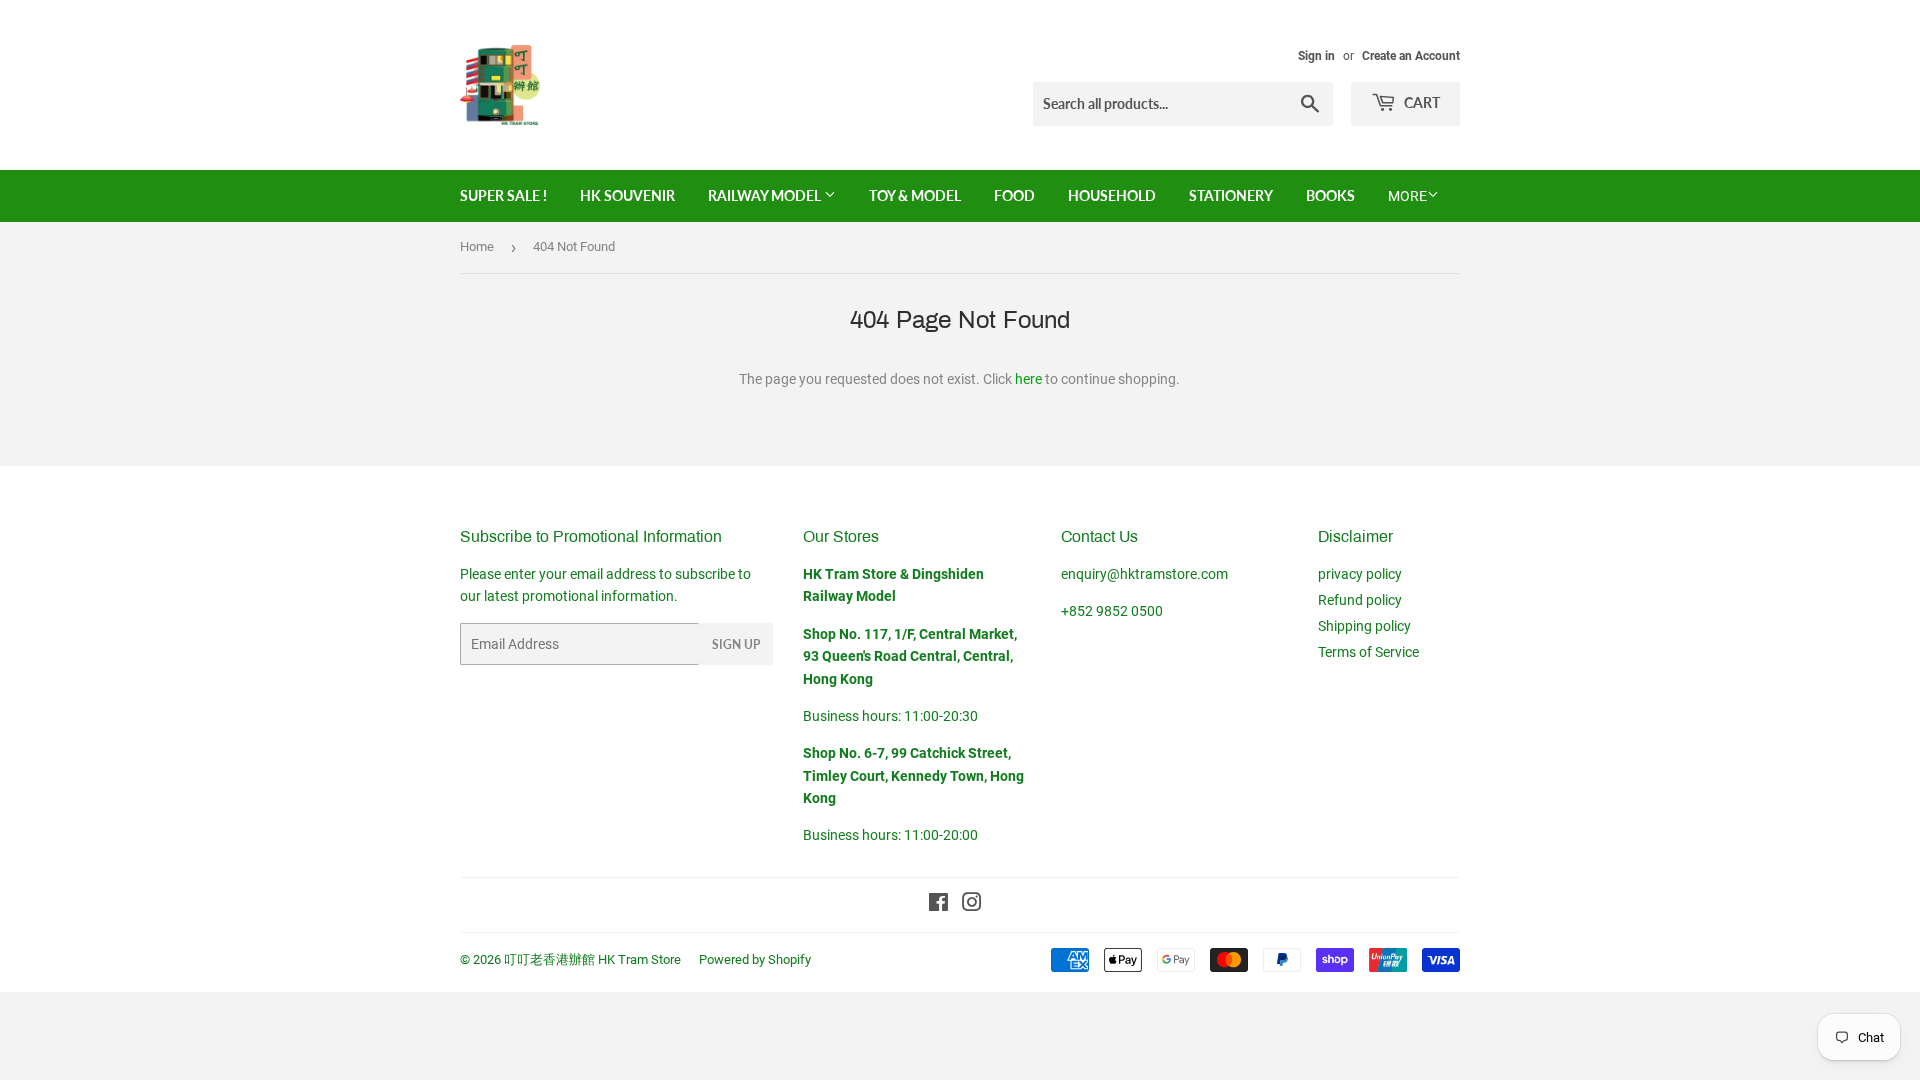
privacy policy (1360, 574)
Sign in (1316, 56)
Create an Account (1411, 56)
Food (1014, 195)
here (1028, 379)
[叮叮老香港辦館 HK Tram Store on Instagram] (972, 905)
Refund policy (1360, 600)
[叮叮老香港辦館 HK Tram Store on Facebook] (938, 905)
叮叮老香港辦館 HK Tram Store (592, 959)
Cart (1420, 102)
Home (477, 246)
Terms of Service (1368, 652)
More (1407, 196)
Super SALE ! (503, 195)
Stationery (1231, 195)
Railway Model (766, 195)
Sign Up (736, 644)
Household (1112, 195)
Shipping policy (1364, 626)
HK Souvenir (627, 195)
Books (1330, 195)
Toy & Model (915, 195)
